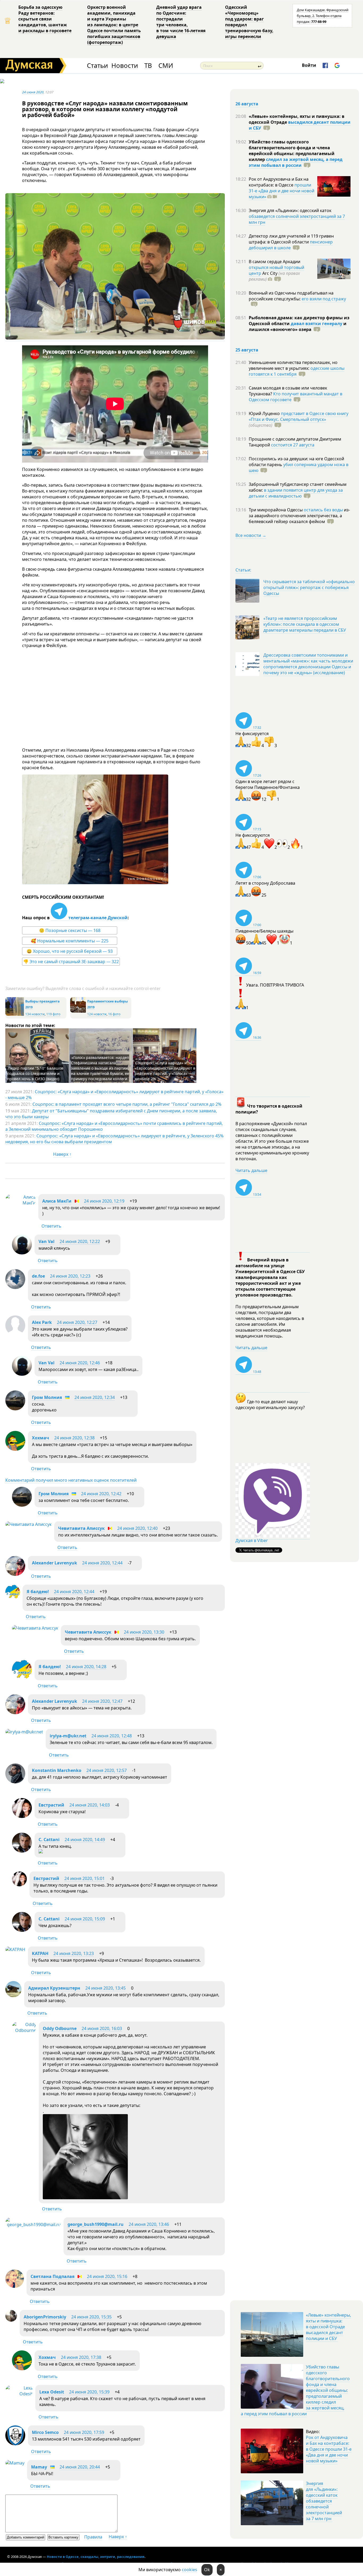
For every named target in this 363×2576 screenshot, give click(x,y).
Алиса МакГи (57, 1201)
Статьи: (243, 570)
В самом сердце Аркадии (275, 262)
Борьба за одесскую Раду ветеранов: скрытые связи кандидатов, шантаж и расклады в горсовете (45, 19)
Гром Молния (47, 1397)
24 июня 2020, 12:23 (70, 1276)
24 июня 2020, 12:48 (112, 1736)
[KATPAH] (15, 1949)
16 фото (114, 1014)
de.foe (38, 1276)
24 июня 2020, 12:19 (104, 1201)
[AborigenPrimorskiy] (11, 2320)
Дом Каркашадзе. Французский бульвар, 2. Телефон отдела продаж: (323, 16)
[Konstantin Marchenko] (15, 1782)
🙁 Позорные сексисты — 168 (70, 930)
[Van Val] (22, 1253)
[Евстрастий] (22, 1816)
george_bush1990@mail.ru (96, 2224)
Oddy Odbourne (60, 2028)
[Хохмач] (15, 1449)
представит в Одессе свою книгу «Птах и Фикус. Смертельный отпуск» (299, 416)
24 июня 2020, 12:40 (137, 1528)
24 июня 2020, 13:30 (144, 1632)
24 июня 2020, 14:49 (85, 1840)
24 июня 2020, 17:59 (84, 2432)
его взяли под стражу (324, 299)
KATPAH (40, 1953)
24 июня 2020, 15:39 (89, 2392)
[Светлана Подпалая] (15, 2286)
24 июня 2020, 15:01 (85, 1878)
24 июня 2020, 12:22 (80, 1241)
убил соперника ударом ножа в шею (299, 467)
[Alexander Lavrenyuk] (15, 1574)
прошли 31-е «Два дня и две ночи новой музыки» (282, 191)
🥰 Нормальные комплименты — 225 (70, 941)
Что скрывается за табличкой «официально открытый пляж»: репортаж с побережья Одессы (309, 587)
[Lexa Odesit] (19, 2394)
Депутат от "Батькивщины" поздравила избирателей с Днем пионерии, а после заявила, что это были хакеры (111, 1114)
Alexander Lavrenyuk (54, 1563)
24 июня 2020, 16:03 (102, 2028)
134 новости (35, 1014)
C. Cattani (49, 1840)
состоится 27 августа (293, 445)
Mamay (39, 2467)
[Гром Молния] (15, 1409)
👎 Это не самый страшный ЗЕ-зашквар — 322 (71, 962)
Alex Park (42, 1322)
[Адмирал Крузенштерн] (13, 1996)
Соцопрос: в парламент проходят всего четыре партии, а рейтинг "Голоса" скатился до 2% (127, 1104)
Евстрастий (51, 1805)
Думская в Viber (252, 1540)
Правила (93, 2537)
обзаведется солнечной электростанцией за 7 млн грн (297, 219)
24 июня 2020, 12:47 (102, 1701)
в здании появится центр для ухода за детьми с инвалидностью (296, 493)
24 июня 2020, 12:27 (77, 1322)
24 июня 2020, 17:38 (81, 2357)
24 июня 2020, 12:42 (101, 1494)
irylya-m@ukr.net (68, 1736)
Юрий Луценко (265, 413)
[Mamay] (15, 2463)
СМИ (166, 66)
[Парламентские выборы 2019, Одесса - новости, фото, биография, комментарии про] (78, 1011)
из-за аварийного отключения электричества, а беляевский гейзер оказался (299, 516)
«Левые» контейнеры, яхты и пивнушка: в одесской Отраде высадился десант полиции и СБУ (328, 2327)
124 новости (97, 1014)
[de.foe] (15, 1287)
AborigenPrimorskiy (45, 2317)
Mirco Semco (45, 2432)
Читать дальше (251, 1170)
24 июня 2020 (33, 92)
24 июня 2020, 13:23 (74, 1953)
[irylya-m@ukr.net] (24, 1732)
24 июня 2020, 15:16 (107, 2276)
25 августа (247, 350)
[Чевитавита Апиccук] (28, 1524)
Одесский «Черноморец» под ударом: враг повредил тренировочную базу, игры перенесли (249, 22)
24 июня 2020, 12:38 (74, 1438)
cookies (189, 2570)
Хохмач (41, 1438)
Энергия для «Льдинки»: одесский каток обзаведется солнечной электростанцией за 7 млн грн (324, 2501)
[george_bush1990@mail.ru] (33, 2225)
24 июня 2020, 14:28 (86, 1667)
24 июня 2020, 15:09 (85, 1919)
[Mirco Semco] (15, 2444)
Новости (125, 66)
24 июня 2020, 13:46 (149, 2224)
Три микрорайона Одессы (276, 510)
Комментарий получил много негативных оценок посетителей (71, 1480)
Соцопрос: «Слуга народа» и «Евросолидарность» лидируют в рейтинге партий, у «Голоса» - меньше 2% (165, 1071)
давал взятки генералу (316, 324)
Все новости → (251, 535)
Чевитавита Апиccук (81, 1528)
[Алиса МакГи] (20, 1203)
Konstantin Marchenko (57, 1770)
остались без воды (323, 510)
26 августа (247, 104)
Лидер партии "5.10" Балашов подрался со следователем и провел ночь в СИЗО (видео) (35, 1073)
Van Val (47, 1241)
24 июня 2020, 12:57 (107, 1770)
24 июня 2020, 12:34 (95, 1397)
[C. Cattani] (22, 1851)
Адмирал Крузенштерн (54, 1988)
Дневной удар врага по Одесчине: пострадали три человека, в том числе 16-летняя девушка (181, 22)
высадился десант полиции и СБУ (300, 125)
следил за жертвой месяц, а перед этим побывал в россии (296, 162)
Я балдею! (38, 1592)
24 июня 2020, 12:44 (102, 1563)
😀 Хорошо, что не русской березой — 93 (70, 951)
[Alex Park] (15, 1334)
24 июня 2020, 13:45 (105, 1988)
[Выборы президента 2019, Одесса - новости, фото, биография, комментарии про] (15, 1015)
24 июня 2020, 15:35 (91, 2317)
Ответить (51, 1226)
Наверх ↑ (62, 1154)
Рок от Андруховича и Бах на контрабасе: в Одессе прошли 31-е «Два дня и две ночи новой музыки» (329, 2449)
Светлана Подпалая (52, 2276)
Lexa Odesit (52, 2392)
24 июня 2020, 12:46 (80, 1363)
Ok (207, 2570)
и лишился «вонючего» (298, 326)
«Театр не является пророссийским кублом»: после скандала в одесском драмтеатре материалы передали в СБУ (305, 624)
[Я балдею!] (13, 1598)
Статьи (97, 66)
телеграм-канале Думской (97, 918)
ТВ (148, 66)
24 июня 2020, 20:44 (80, 2467)
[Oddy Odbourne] (24, 2030)
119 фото (53, 1014)
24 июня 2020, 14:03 (90, 1805)
